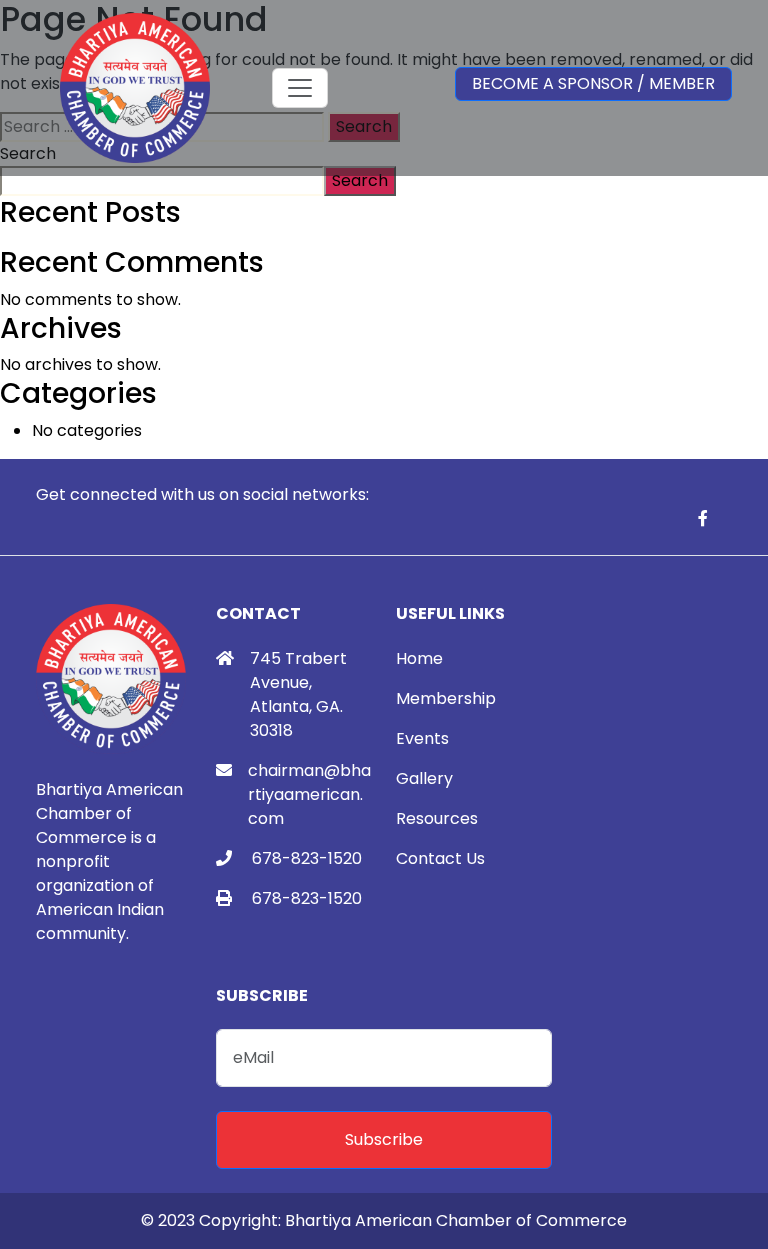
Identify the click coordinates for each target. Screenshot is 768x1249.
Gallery (424, 778)
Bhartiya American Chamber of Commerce (456, 1220)
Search (360, 180)
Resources (437, 818)
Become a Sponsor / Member (593, 83)
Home (419, 658)
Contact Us (440, 858)
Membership (446, 698)
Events (422, 738)
